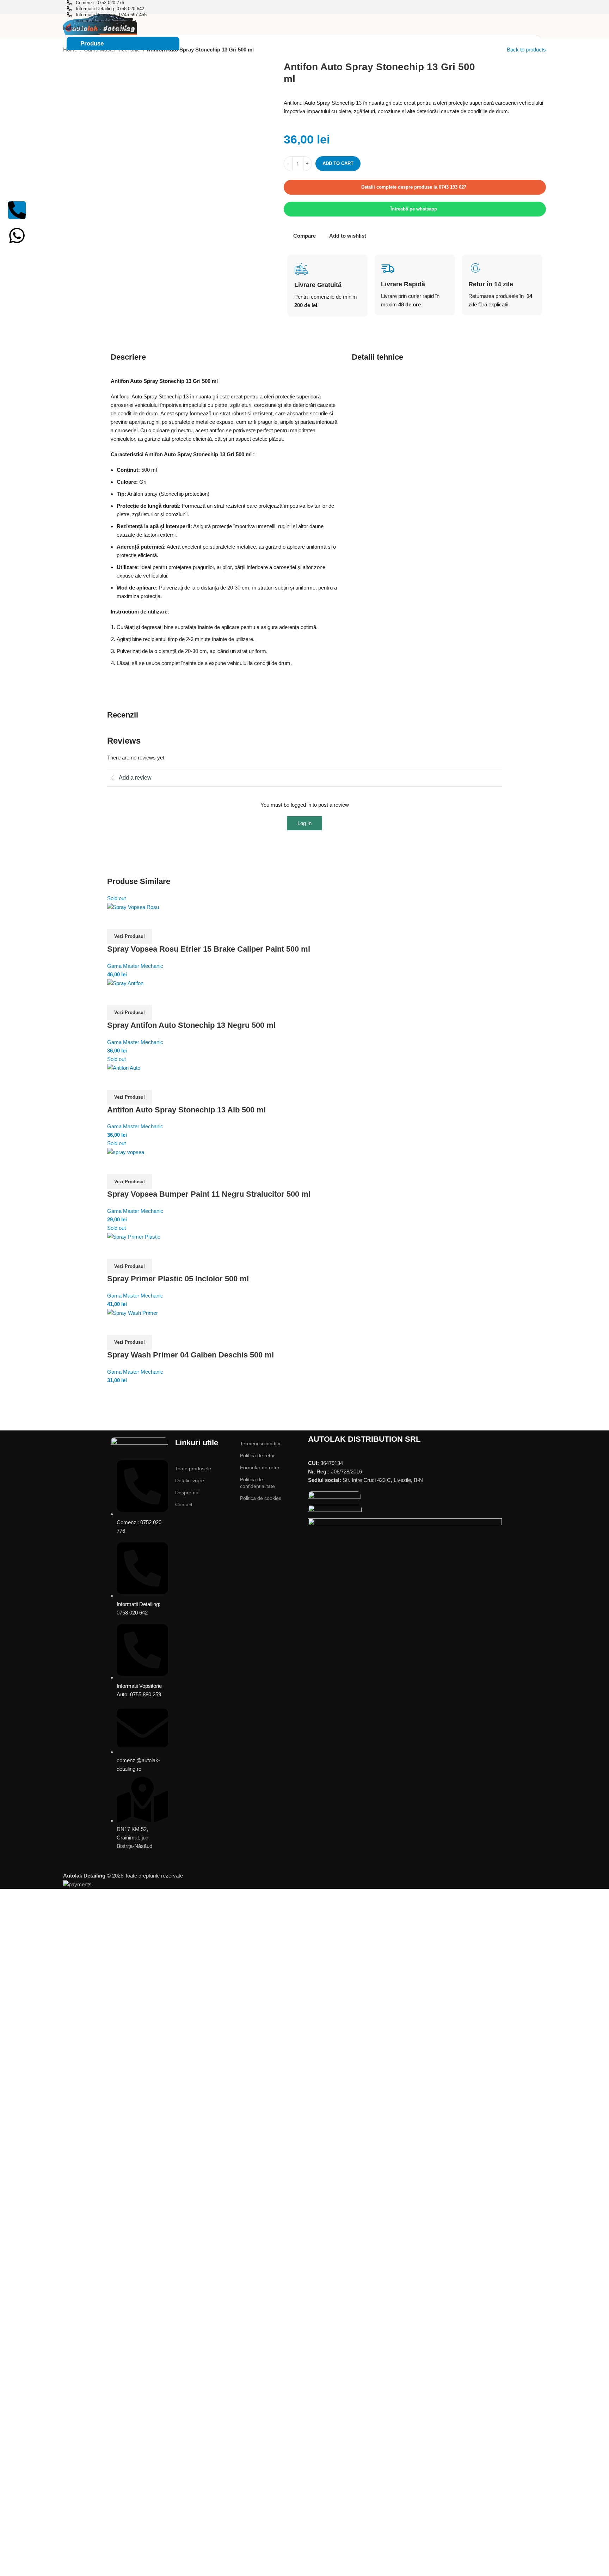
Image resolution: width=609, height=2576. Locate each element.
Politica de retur (257, 1455)
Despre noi (187, 1493)
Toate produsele (193, 1469)
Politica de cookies (261, 1498)
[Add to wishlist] (116, 920)
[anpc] (334, 1498)
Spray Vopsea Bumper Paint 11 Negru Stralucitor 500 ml (209, 1194)
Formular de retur (260, 1467)
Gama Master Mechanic (135, 966)
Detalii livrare (190, 1481)
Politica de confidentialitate (257, 1483)
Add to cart (338, 163)
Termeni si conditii (260, 1443)
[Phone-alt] (17, 210)
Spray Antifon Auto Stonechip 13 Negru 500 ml (191, 1025)
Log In (304, 823)
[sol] (335, 1511)
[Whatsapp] (17, 236)
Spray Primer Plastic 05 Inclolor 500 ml (178, 1279)
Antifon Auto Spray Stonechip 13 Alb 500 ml (186, 1110)
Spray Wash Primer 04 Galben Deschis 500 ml (190, 1355)
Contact (184, 1504)
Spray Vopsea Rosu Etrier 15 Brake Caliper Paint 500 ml (209, 949)
